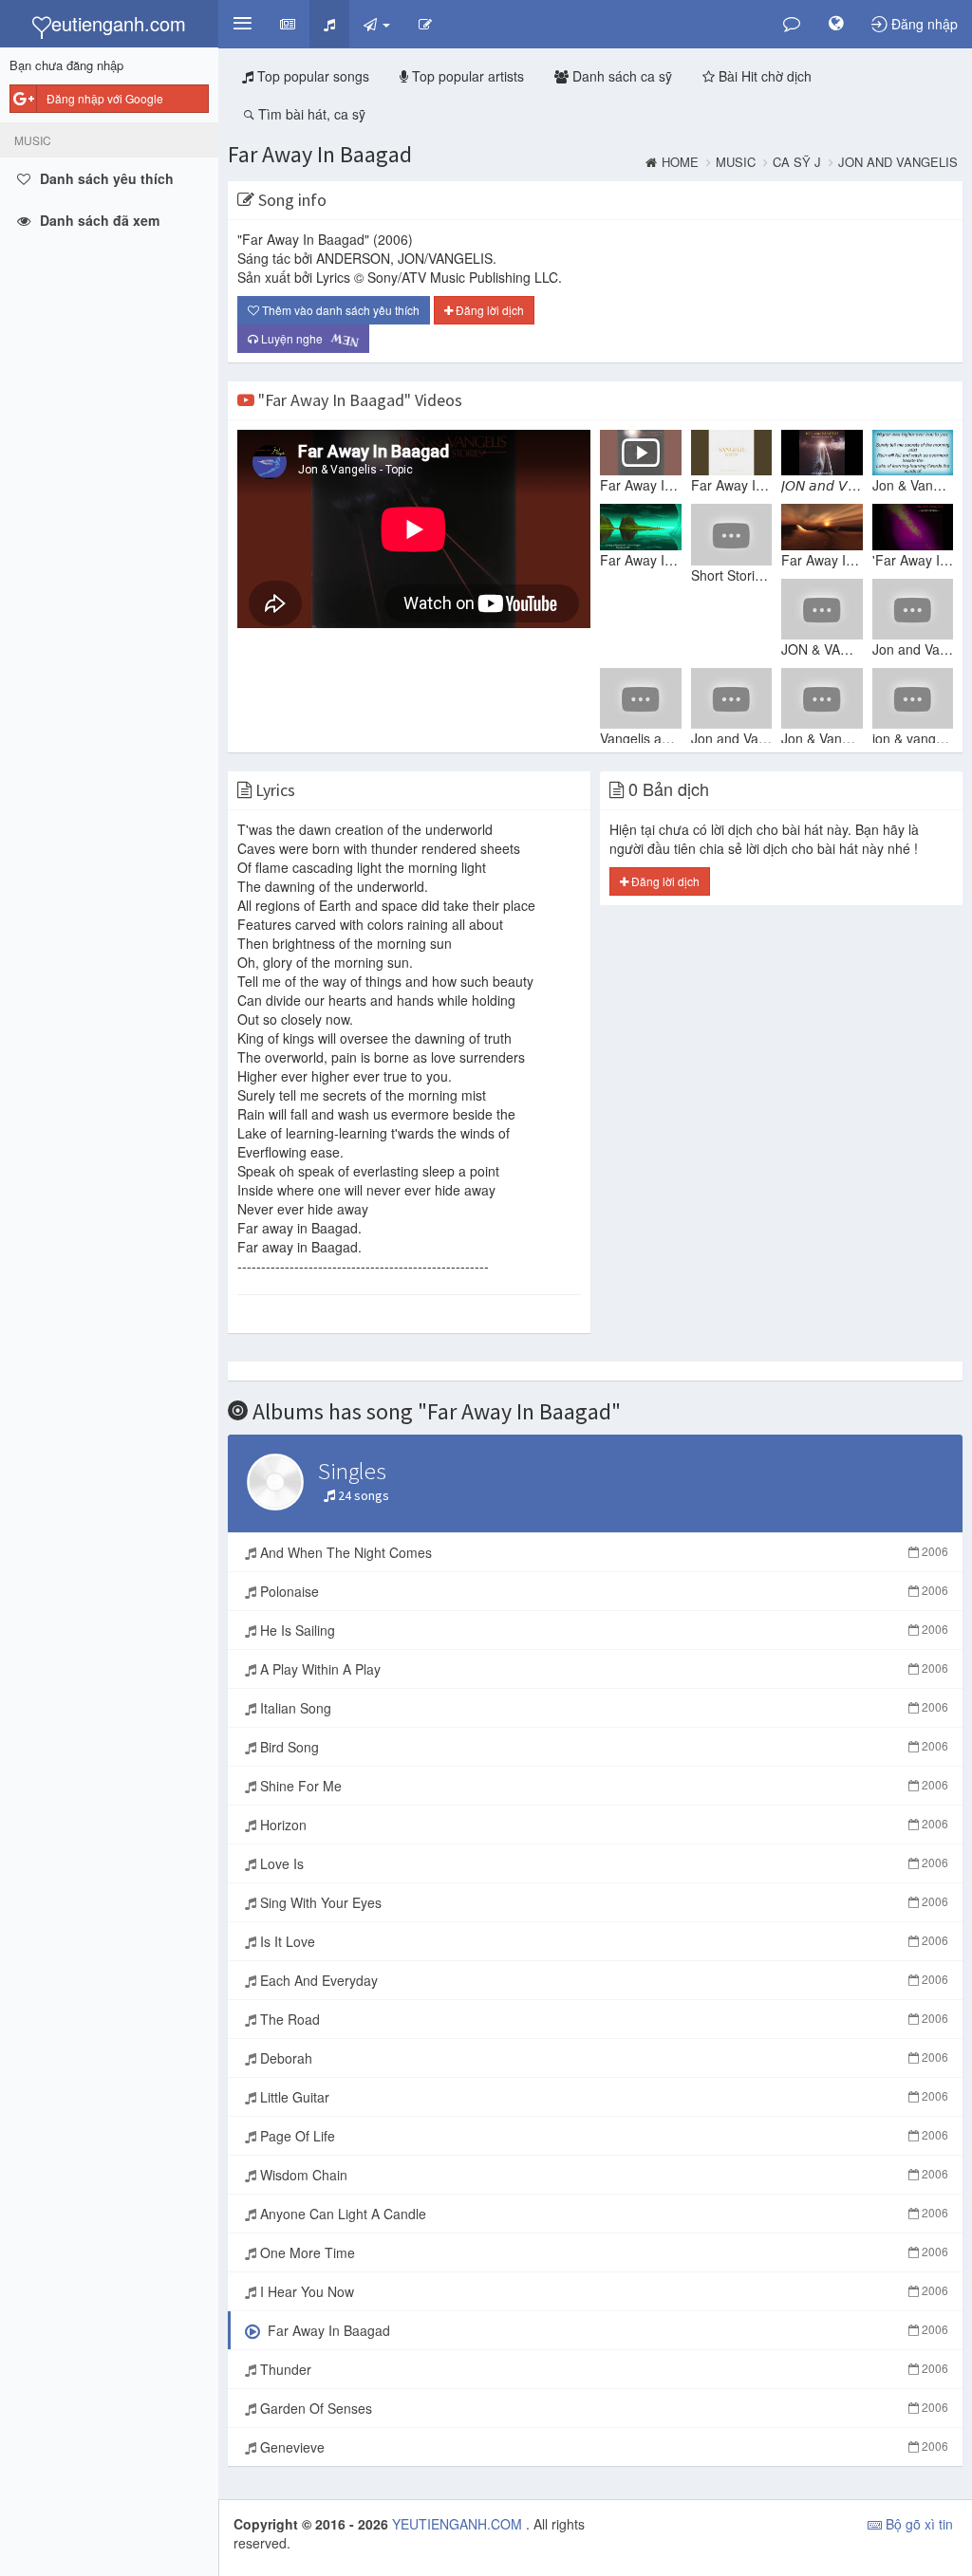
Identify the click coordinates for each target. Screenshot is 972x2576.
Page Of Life (602, 2136)
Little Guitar (602, 2097)
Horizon (602, 1825)
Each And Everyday (602, 1980)
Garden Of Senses (602, 2408)
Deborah (602, 2058)
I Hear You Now (602, 2291)
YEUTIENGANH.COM (459, 2524)
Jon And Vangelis (898, 162)
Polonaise (602, 1591)
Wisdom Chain (602, 2175)
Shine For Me (602, 1786)
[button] (242, 24)
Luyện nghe (305, 340)
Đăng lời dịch (488, 310)
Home (680, 162)
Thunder (602, 2369)
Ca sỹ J (797, 162)
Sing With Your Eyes (602, 1902)
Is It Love (602, 1941)
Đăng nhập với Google (105, 98)
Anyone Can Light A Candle (602, 2214)
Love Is (602, 1863)
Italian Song (602, 1708)
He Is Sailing (602, 1630)
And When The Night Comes (602, 1552)
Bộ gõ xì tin (917, 2524)
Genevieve (602, 2447)
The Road (602, 2019)
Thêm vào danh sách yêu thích (339, 310)
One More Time (602, 2252)
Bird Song (602, 1747)
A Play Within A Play (602, 1669)
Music (736, 162)
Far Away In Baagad (320, 154)
